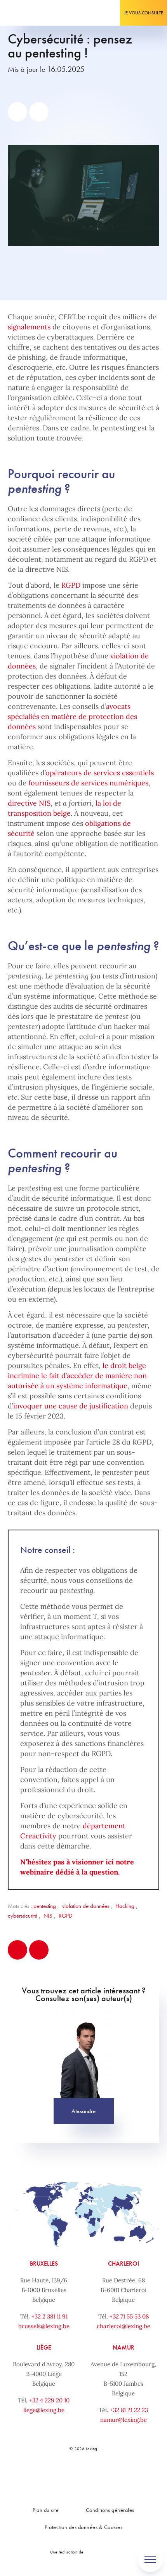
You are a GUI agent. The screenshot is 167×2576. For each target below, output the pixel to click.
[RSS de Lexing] (126, 2475)
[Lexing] (30, 13)
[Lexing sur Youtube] (109, 2475)
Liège (44, 2347)
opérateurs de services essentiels (100, 773)
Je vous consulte (144, 13)
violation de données (86, 1906)
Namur (124, 2347)
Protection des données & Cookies (83, 2527)
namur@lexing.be (124, 2420)
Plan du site (46, 2510)
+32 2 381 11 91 (50, 2316)
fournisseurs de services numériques (88, 783)
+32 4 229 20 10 (49, 2400)
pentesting (45, 1906)
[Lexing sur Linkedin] (74, 2475)
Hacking (125, 1906)
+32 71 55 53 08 (129, 2316)
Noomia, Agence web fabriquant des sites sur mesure (101, 2552)
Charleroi (124, 2264)
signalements (29, 327)
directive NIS (29, 803)
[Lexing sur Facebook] (57, 2475)
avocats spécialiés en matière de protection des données (72, 716)
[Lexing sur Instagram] (91, 2475)
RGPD (71, 585)
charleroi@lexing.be (124, 2326)
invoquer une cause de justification (71, 1406)
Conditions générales (110, 2510)
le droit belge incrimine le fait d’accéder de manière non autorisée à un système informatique (77, 1376)
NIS (48, 1916)
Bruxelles (44, 2264)
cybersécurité (23, 1916)
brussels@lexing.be (44, 2326)
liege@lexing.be (44, 2410)
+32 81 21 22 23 (129, 2410)
